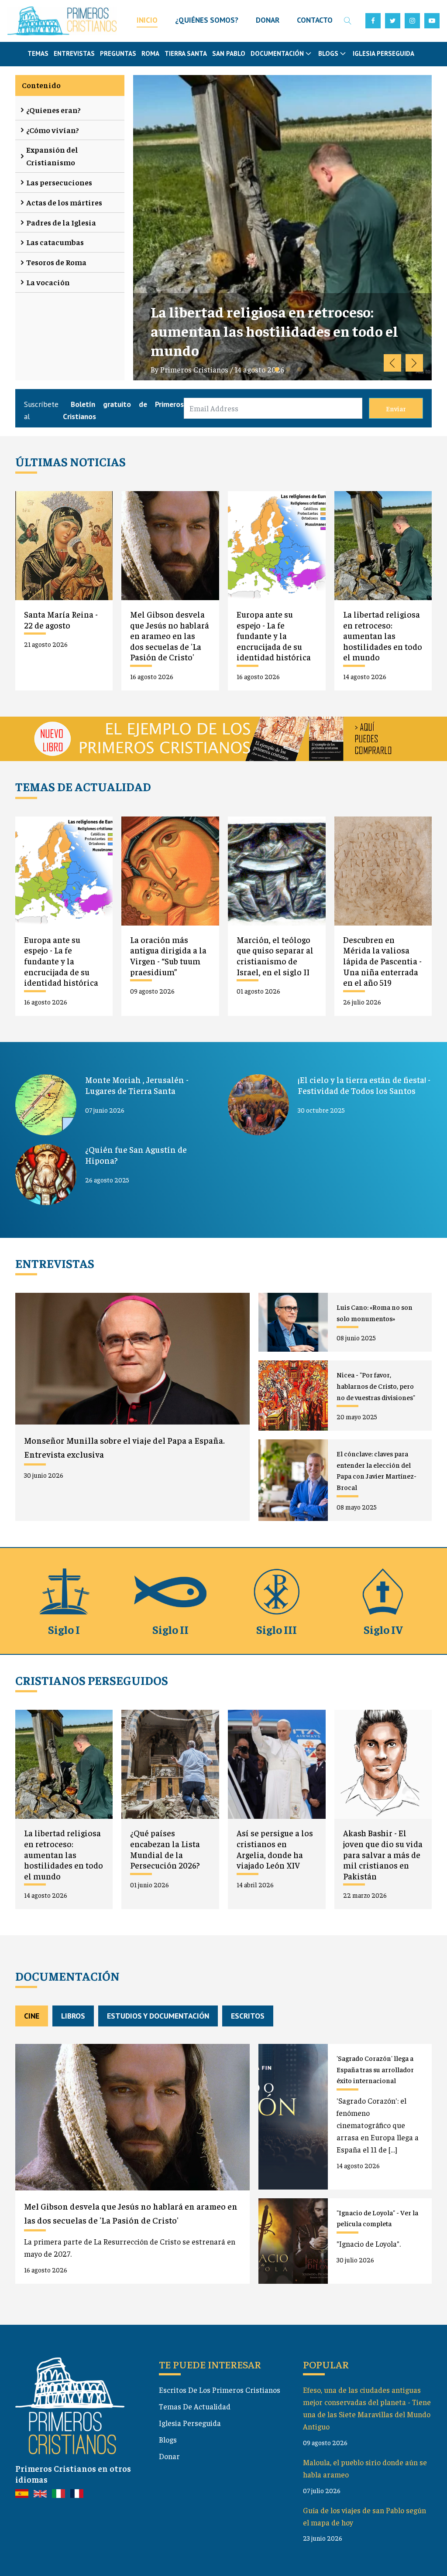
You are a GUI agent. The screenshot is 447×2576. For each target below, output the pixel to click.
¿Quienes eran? (53, 110)
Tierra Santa (186, 53)
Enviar (396, 408)
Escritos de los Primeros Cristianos (220, 2390)
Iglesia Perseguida (383, 53)
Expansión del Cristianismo (52, 156)
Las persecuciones (59, 182)
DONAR (268, 20)
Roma (150, 53)
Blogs (168, 2439)
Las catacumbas (55, 242)
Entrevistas (74, 53)
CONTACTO (315, 20)
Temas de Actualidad (195, 2406)
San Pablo (229, 53)
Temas (38, 53)
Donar (169, 2456)
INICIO (147, 20)
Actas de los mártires (64, 202)
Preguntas (118, 53)
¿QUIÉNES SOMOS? (207, 20)
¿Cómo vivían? (53, 130)
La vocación (48, 282)
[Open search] (348, 21)
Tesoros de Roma (56, 262)
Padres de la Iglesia (61, 222)
